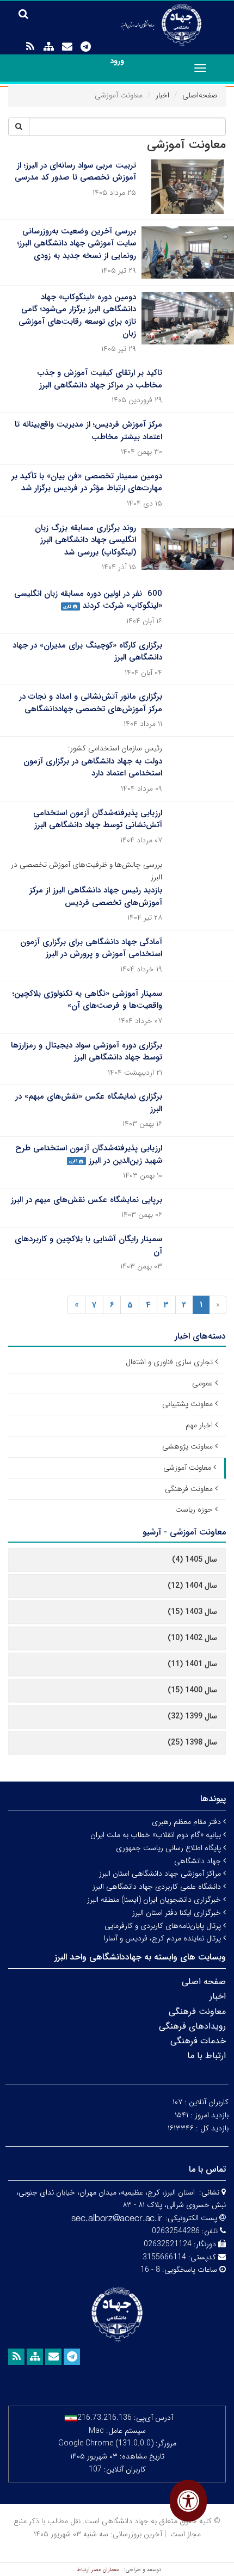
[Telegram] (85, 47)
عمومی (202, 1383)
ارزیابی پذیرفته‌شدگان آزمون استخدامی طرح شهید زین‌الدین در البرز (89, 1154)
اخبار (162, 95)
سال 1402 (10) (192, 1638)
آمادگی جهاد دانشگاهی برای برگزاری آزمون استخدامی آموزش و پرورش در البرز (91, 948)
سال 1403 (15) (192, 1612)
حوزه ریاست (194, 1509)
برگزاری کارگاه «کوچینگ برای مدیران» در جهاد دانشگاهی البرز (87, 652)
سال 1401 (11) (192, 1664)
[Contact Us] (67, 47)
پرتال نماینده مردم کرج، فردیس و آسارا (164, 1938)
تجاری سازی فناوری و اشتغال (169, 1362)
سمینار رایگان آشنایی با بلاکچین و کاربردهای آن (88, 1245)
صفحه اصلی (204, 1982)
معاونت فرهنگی (189, 1489)
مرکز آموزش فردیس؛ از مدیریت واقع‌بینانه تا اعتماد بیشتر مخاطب (88, 431)
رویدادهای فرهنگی (192, 2026)
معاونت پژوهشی (187, 1446)
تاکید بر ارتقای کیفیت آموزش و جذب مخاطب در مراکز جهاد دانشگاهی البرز (100, 379)
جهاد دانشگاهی (199, 1861)
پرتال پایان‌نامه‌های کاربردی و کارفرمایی (164, 1926)
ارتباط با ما (207, 2056)
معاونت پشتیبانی (187, 1404)
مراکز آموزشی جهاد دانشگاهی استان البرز (161, 1874)
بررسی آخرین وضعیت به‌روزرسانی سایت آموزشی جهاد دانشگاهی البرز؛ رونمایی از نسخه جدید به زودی (77, 244)
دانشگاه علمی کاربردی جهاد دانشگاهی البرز (158, 1887)
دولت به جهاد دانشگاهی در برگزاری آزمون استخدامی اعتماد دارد (93, 768)
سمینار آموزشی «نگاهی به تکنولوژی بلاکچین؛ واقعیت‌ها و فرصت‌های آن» (87, 1000)
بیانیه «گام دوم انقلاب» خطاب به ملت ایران (157, 1835)
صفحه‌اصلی (200, 95)
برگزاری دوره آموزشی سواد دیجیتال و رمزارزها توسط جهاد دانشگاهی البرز (87, 1052)
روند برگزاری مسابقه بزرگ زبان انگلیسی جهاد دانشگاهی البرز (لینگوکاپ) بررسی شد (85, 540)
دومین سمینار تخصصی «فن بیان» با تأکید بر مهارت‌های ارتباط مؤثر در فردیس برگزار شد (87, 482)
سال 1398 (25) (192, 1742)
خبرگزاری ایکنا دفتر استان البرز (178, 1913)
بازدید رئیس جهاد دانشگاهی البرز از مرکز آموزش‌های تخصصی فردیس (96, 896)
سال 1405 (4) (195, 1560)
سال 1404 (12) (192, 1586)
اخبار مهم (199, 1425)
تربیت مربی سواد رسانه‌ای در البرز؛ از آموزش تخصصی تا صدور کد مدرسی (75, 172)
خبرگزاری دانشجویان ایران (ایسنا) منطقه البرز (155, 1900)
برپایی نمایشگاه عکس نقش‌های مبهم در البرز (87, 1200)
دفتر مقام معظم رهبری (187, 1822)
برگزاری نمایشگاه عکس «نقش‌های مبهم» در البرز (89, 1103)
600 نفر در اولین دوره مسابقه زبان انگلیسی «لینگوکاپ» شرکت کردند (88, 600)
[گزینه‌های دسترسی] (188, 2501)
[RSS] (30, 47)
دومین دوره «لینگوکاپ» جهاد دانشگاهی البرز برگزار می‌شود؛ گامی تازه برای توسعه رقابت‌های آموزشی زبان (77, 316)
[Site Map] (48, 47)
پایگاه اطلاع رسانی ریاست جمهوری (170, 1848)
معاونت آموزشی (187, 1468)
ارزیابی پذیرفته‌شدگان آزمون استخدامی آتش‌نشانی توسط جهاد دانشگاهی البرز (98, 819)
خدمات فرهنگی (198, 2041)
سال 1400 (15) (192, 1690)
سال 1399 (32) (192, 1716)
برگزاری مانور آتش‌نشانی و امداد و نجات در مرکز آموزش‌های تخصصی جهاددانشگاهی (91, 703)
